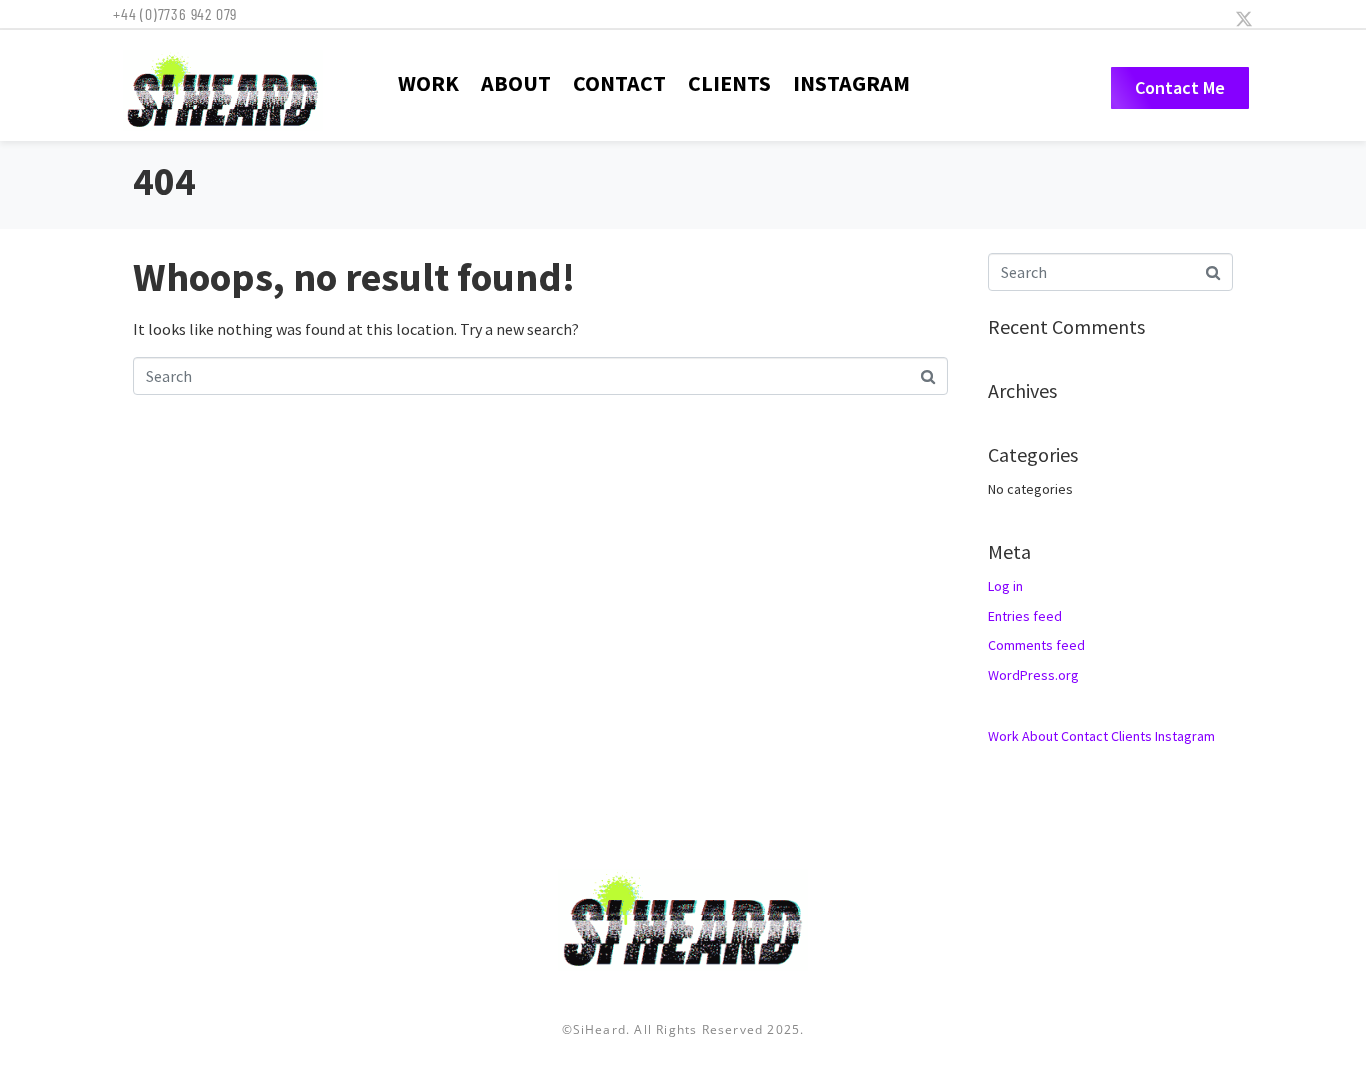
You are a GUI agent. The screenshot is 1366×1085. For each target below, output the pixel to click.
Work (428, 83)
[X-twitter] (1244, 19)
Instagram (851, 83)
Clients (729, 83)
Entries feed (1025, 616)
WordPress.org (1033, 675)
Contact (619, 83)
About (516, 83)
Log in (1005, 586)
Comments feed (1036, 645)
